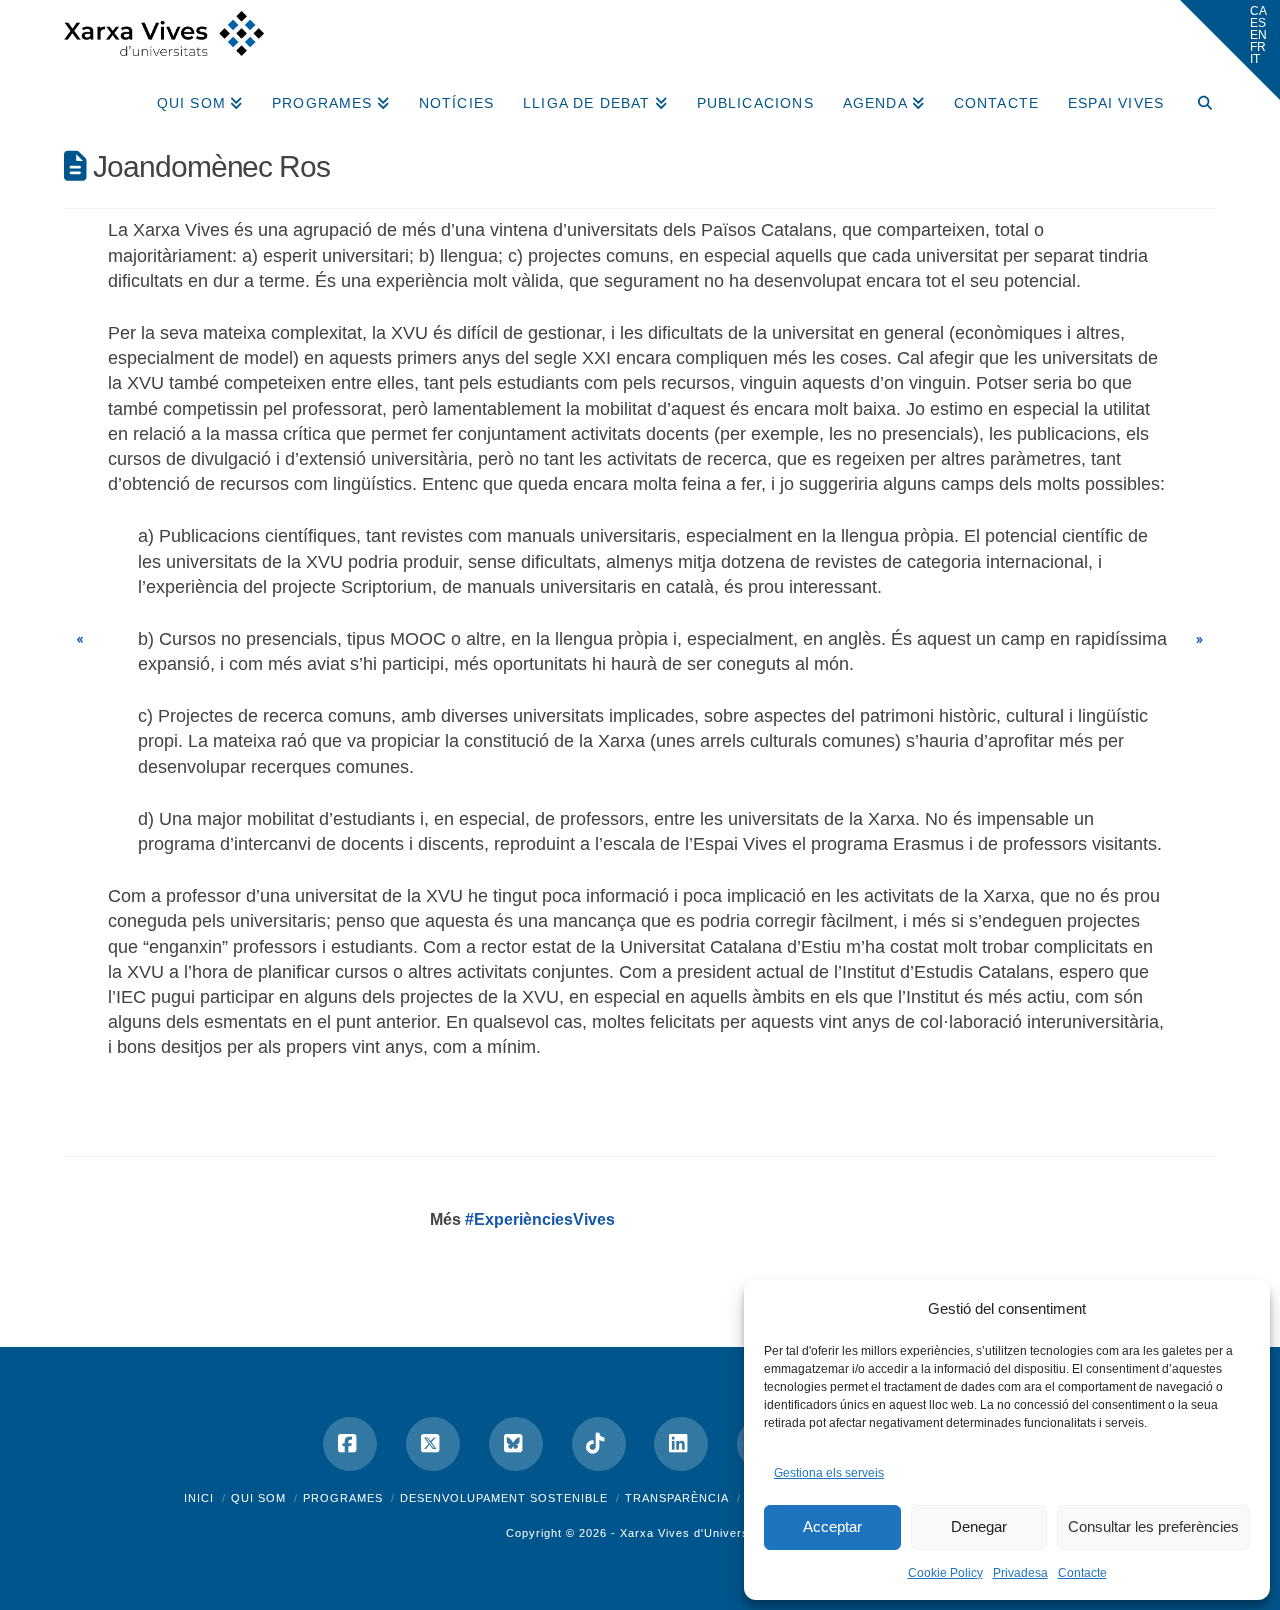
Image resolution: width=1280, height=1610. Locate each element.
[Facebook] (350, 1444)
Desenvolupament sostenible (504, 1498)
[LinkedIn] (681, 1444)
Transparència (677, 1498)
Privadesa (1020, 1573)
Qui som (258, 1498)
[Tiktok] (599, 1444)
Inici (199, 1498)
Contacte (1082, 1573)
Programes (343, 1498)
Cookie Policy (945, 1573)
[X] (433, 1444)
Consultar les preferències (1153, 1526)
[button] (1230, 50)
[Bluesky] (516, 1444)
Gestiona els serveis (829, 1473)
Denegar (979, 1526)
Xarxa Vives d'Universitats (697, 1533)
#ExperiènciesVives (540, 1219)
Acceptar (832, 1526)
